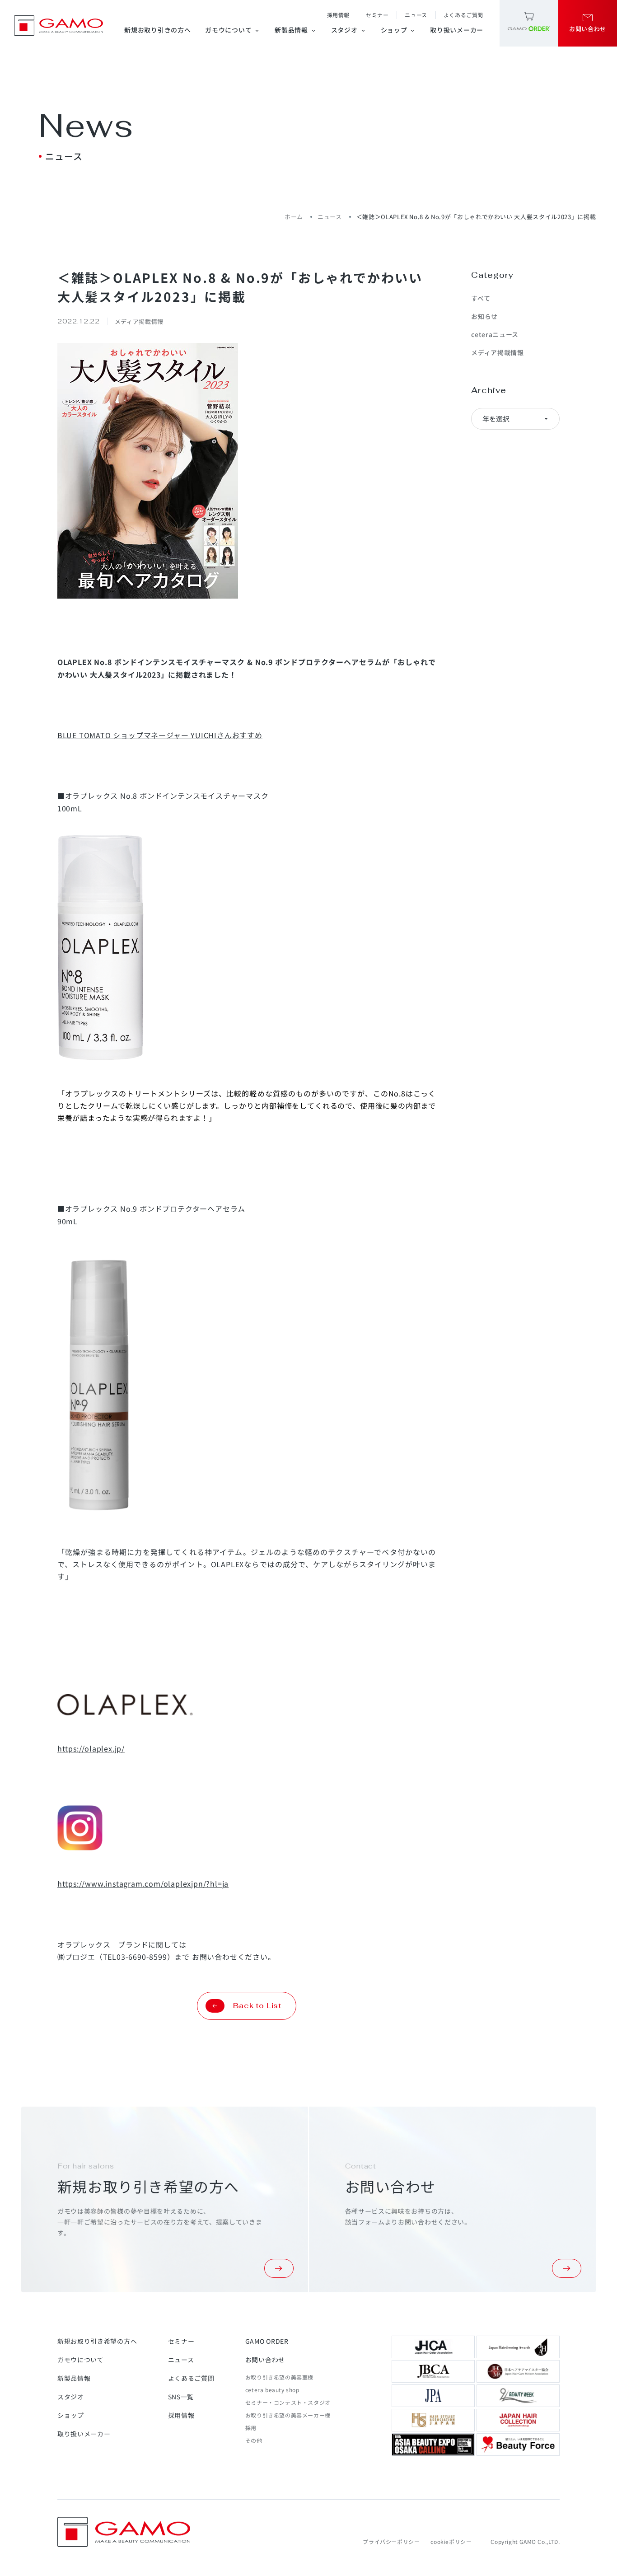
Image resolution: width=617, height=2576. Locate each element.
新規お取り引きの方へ (157, 30)
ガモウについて (233, 30)
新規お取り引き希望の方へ (97, 2341)
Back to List (257, 2006)
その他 (254, 2440)
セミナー (377, 15)
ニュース (416, 15)
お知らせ (484, 316)
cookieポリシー (451, 2541)
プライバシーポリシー (391, 2541)
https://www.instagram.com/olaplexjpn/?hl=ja (143, 1883)
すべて (481, 298)
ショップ (398, 30)
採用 (251, 2428)
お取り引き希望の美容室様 (279, 2377)
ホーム (294, 217)
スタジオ (349, 30)
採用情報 (338, 15)
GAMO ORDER (267, 2341)
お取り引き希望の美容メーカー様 (288, 2415)
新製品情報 (296, 30)
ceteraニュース (495, 334)
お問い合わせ (265, 2360)
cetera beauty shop (272, 2390)
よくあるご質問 (463, 15)
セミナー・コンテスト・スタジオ (288, 2402)
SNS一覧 (181, 2397)
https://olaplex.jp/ (91, 1748)
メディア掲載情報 (498, 352)
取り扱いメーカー (457, 30)
